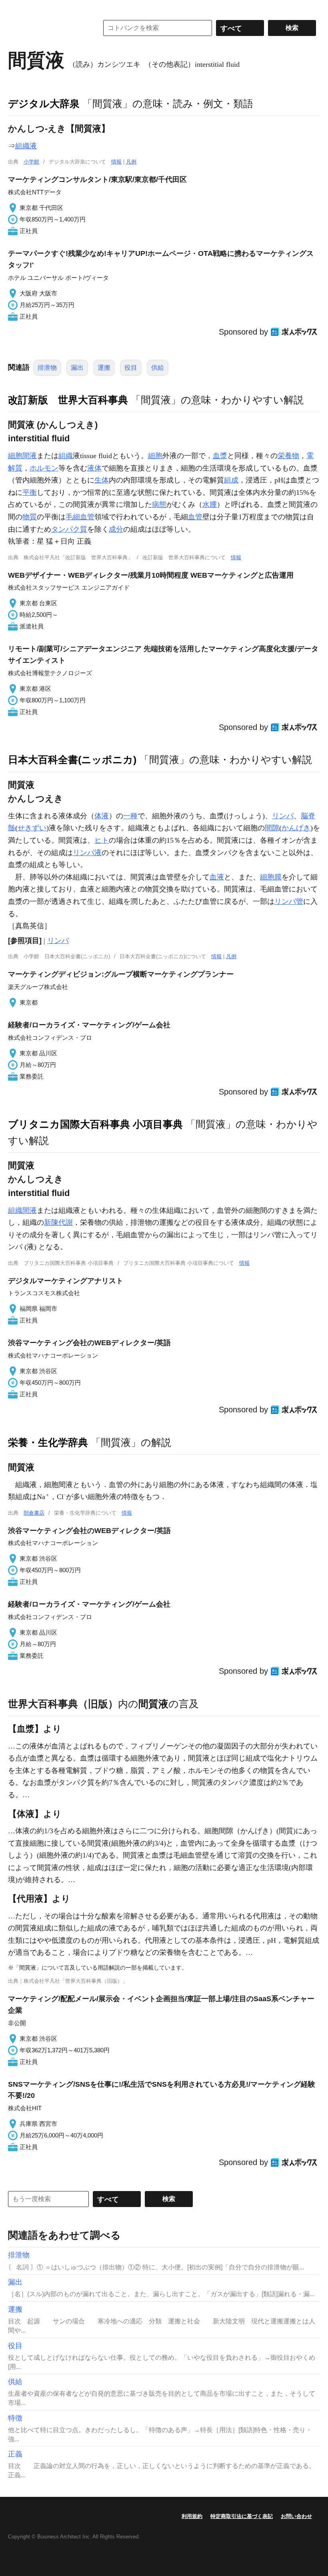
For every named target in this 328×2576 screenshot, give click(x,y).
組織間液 (22, 1210)
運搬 (104, 368)
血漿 (220, 456)
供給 (158, 368)
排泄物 (47, 368)
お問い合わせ (296, 2516)
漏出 (77, 368)
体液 (102, 816)
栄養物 (288, 456)
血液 (217, 877)
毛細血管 (80, 517)
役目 (131, 368)
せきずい (32, 828)
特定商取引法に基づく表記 (242, 2516)
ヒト (102, 840)
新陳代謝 (58, 1222)
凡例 (131, 162)
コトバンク (48, 28)
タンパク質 (69, 529)
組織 (66, 456)
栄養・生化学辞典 (48, 1442)
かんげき (296, 828)
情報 (116, 162)
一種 (130, 816)
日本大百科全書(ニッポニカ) (72, 760)
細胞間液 (22, 456)
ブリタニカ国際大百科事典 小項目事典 (95, 1124)
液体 (94, 468)
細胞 (155, 456)
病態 (159, 504)
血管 (195, 517)
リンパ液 (87, 853)
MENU (16, 8)
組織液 (26, 146)
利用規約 (192, 2516)
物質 (30, 517)
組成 (231, 480)
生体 (102, 480)
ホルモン (44, 468)
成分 (116, 529)
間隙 (272, 828)
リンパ (283, 816)
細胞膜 (271, 877)
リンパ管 (289, 901)
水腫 (210, 504)
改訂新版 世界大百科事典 (68, 400)
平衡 (30, 492)
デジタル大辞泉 (44, 104)
